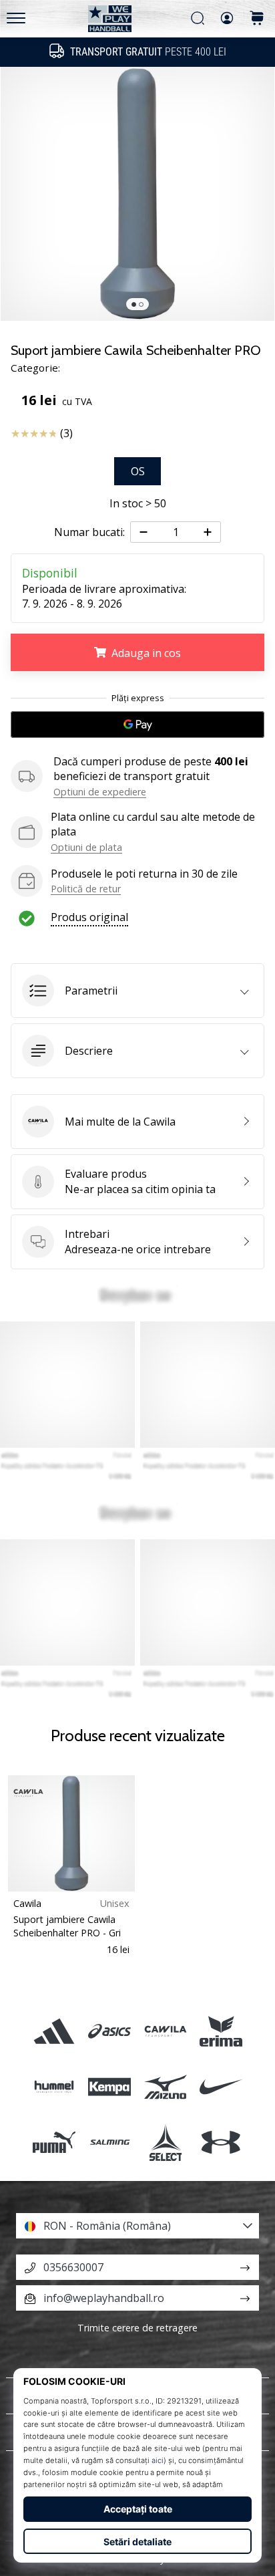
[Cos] (257, 19)
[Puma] (54, 2142)
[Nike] (221, 2086)
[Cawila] (165, 2031)
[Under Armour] (221, 2142)
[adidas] (54, 2031)
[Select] (165, 2142)
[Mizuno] (165, 2086)
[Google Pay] (137, 725)
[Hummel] (54, 2086)
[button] (137, 991)
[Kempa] (110, 2086)
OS (138, 471)
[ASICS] (110, 2031)
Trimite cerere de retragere (137, 2328)
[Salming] (110, 2142)
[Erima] (221, 2031)
